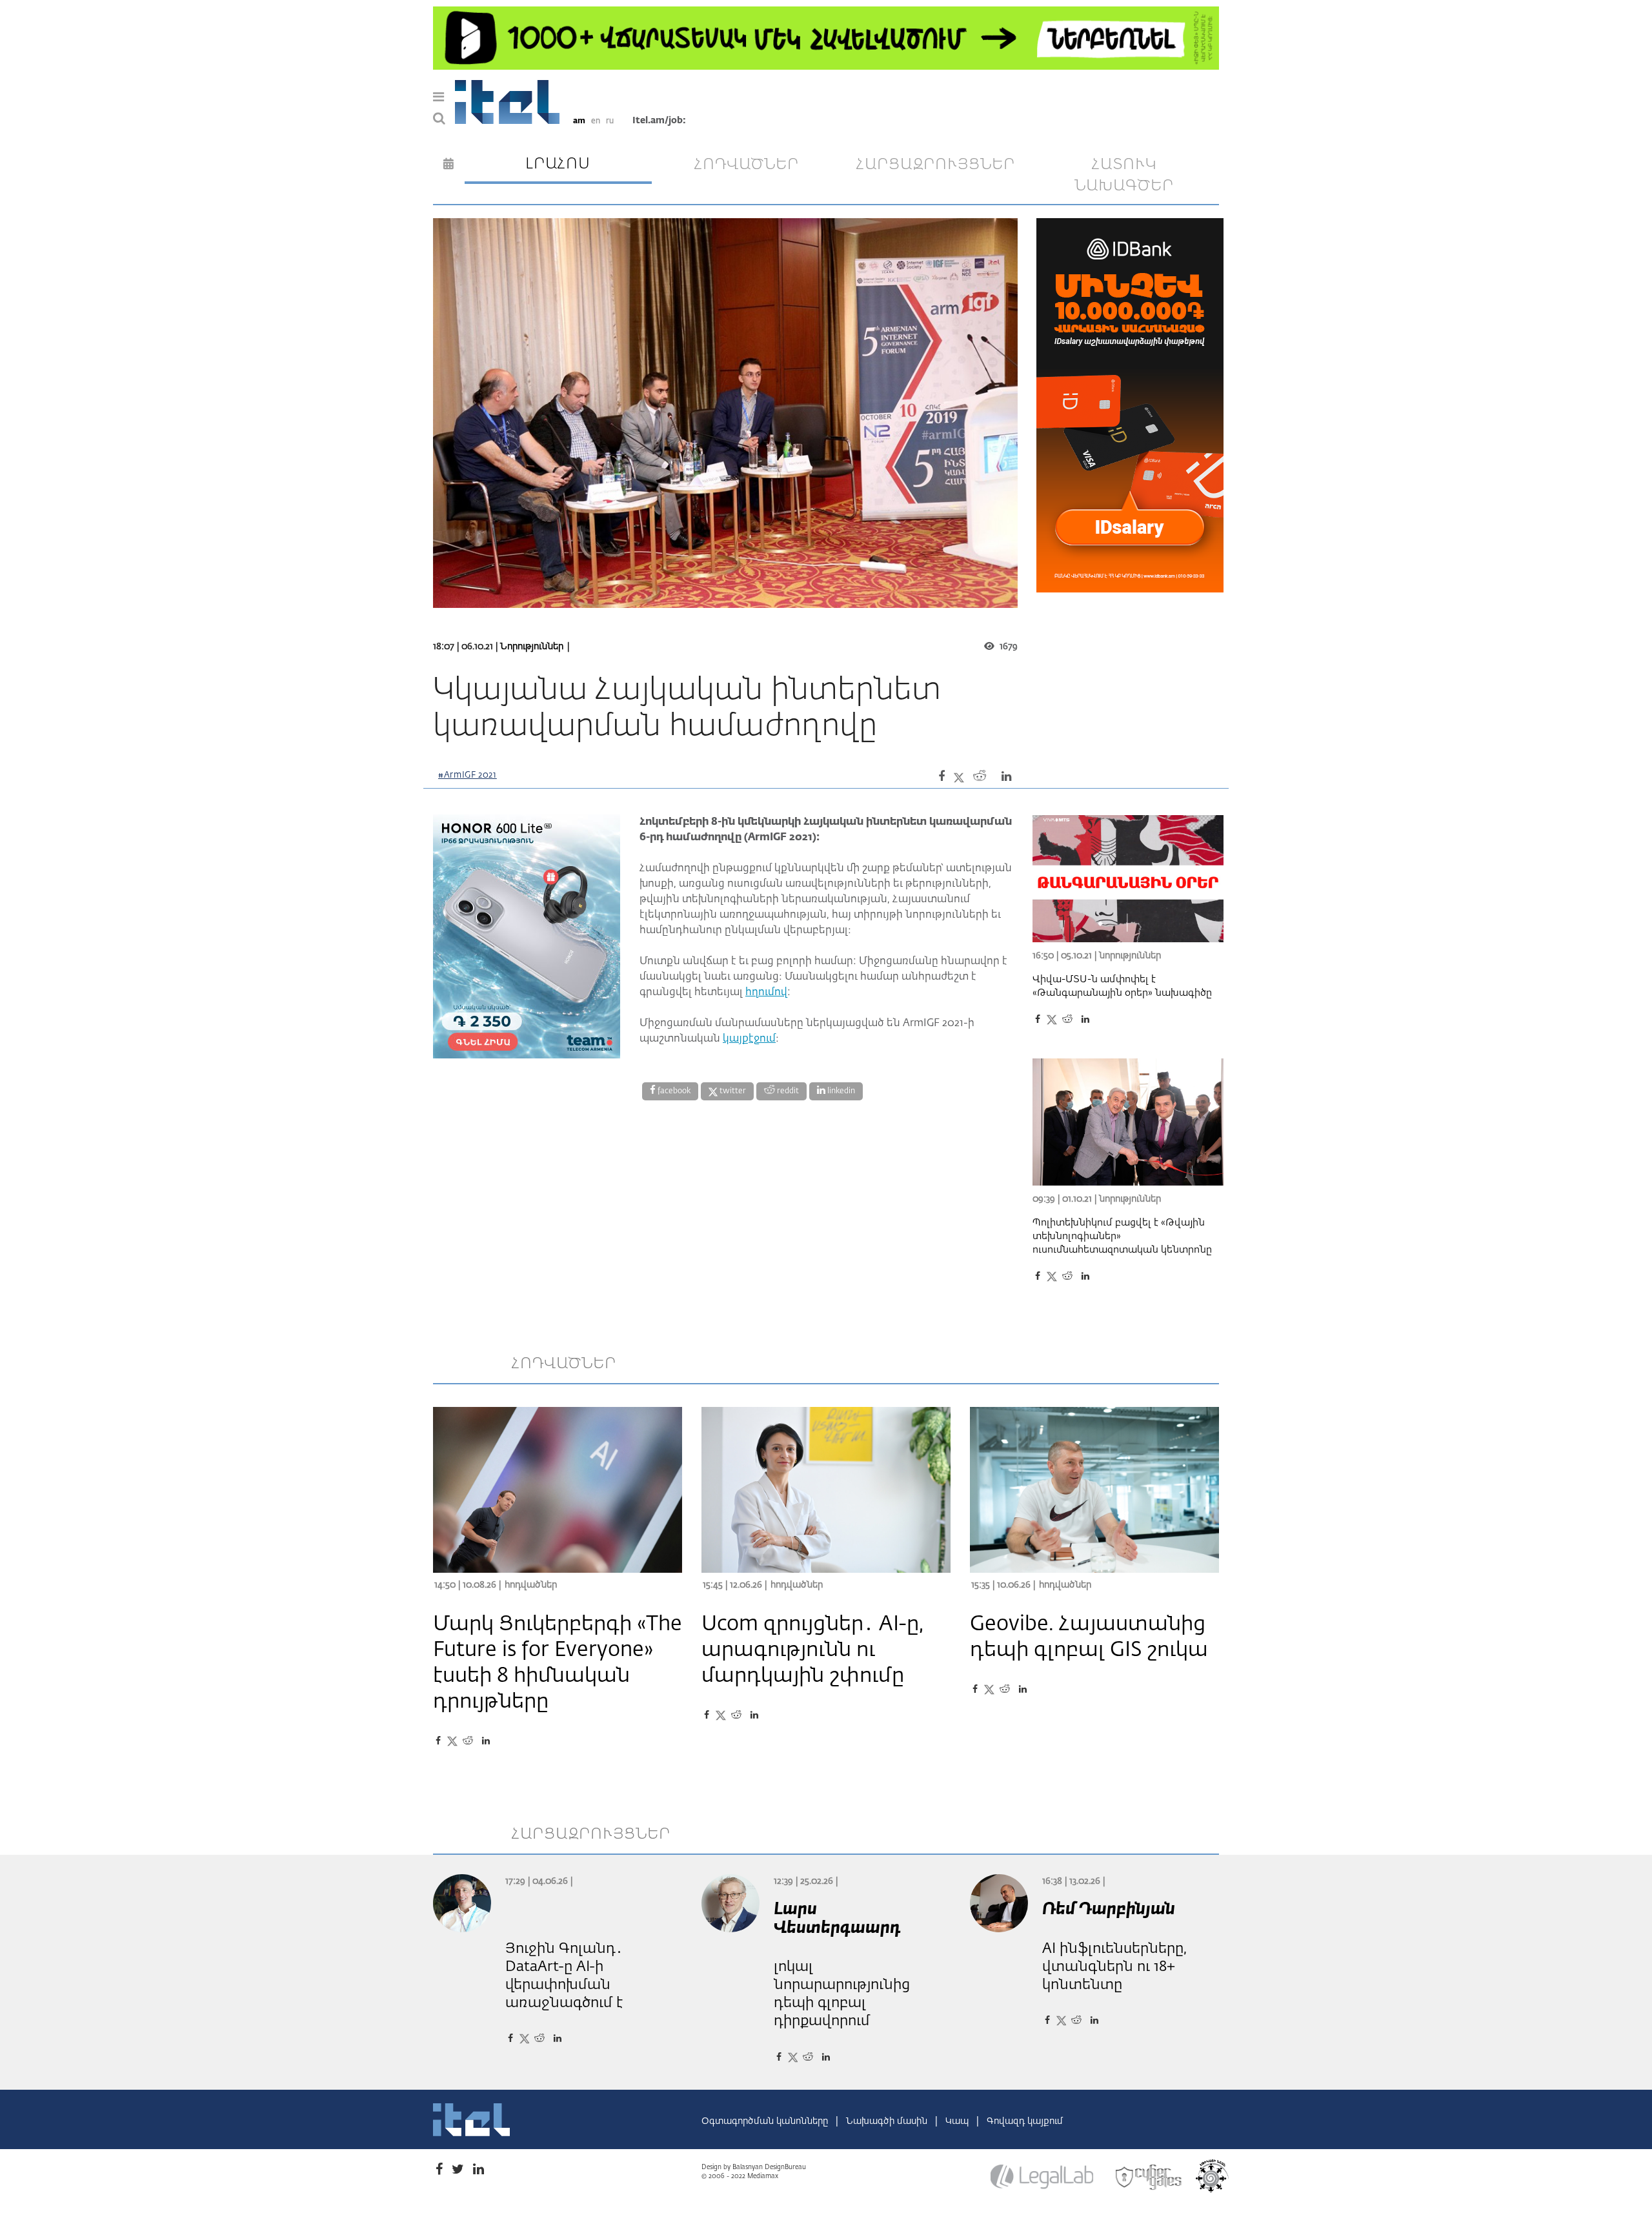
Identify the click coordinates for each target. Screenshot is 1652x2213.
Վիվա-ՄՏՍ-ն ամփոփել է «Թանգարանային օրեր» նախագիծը (1122, 986)
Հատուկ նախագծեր (1124, 176)
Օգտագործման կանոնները (766, 2121)
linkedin (840, 1091)
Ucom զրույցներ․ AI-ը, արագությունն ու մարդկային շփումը (812, 1650)
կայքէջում (749, 1039)
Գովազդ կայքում (1025, 2121)
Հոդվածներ (531, 1585)
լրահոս (558, 164)
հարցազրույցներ (936, 165)
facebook (673, 1091)
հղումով (766, 993)
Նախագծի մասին (888, 2121)
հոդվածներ (747, 165)
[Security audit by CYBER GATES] (1149, 2178)
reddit (787, 1091)
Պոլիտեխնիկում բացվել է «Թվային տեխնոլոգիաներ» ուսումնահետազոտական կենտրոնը (1122, 1236)
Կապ (958, 2121)
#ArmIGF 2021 (468, 775)
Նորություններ (532, 647)
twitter (732, 1091)
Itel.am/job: (659, 121)
